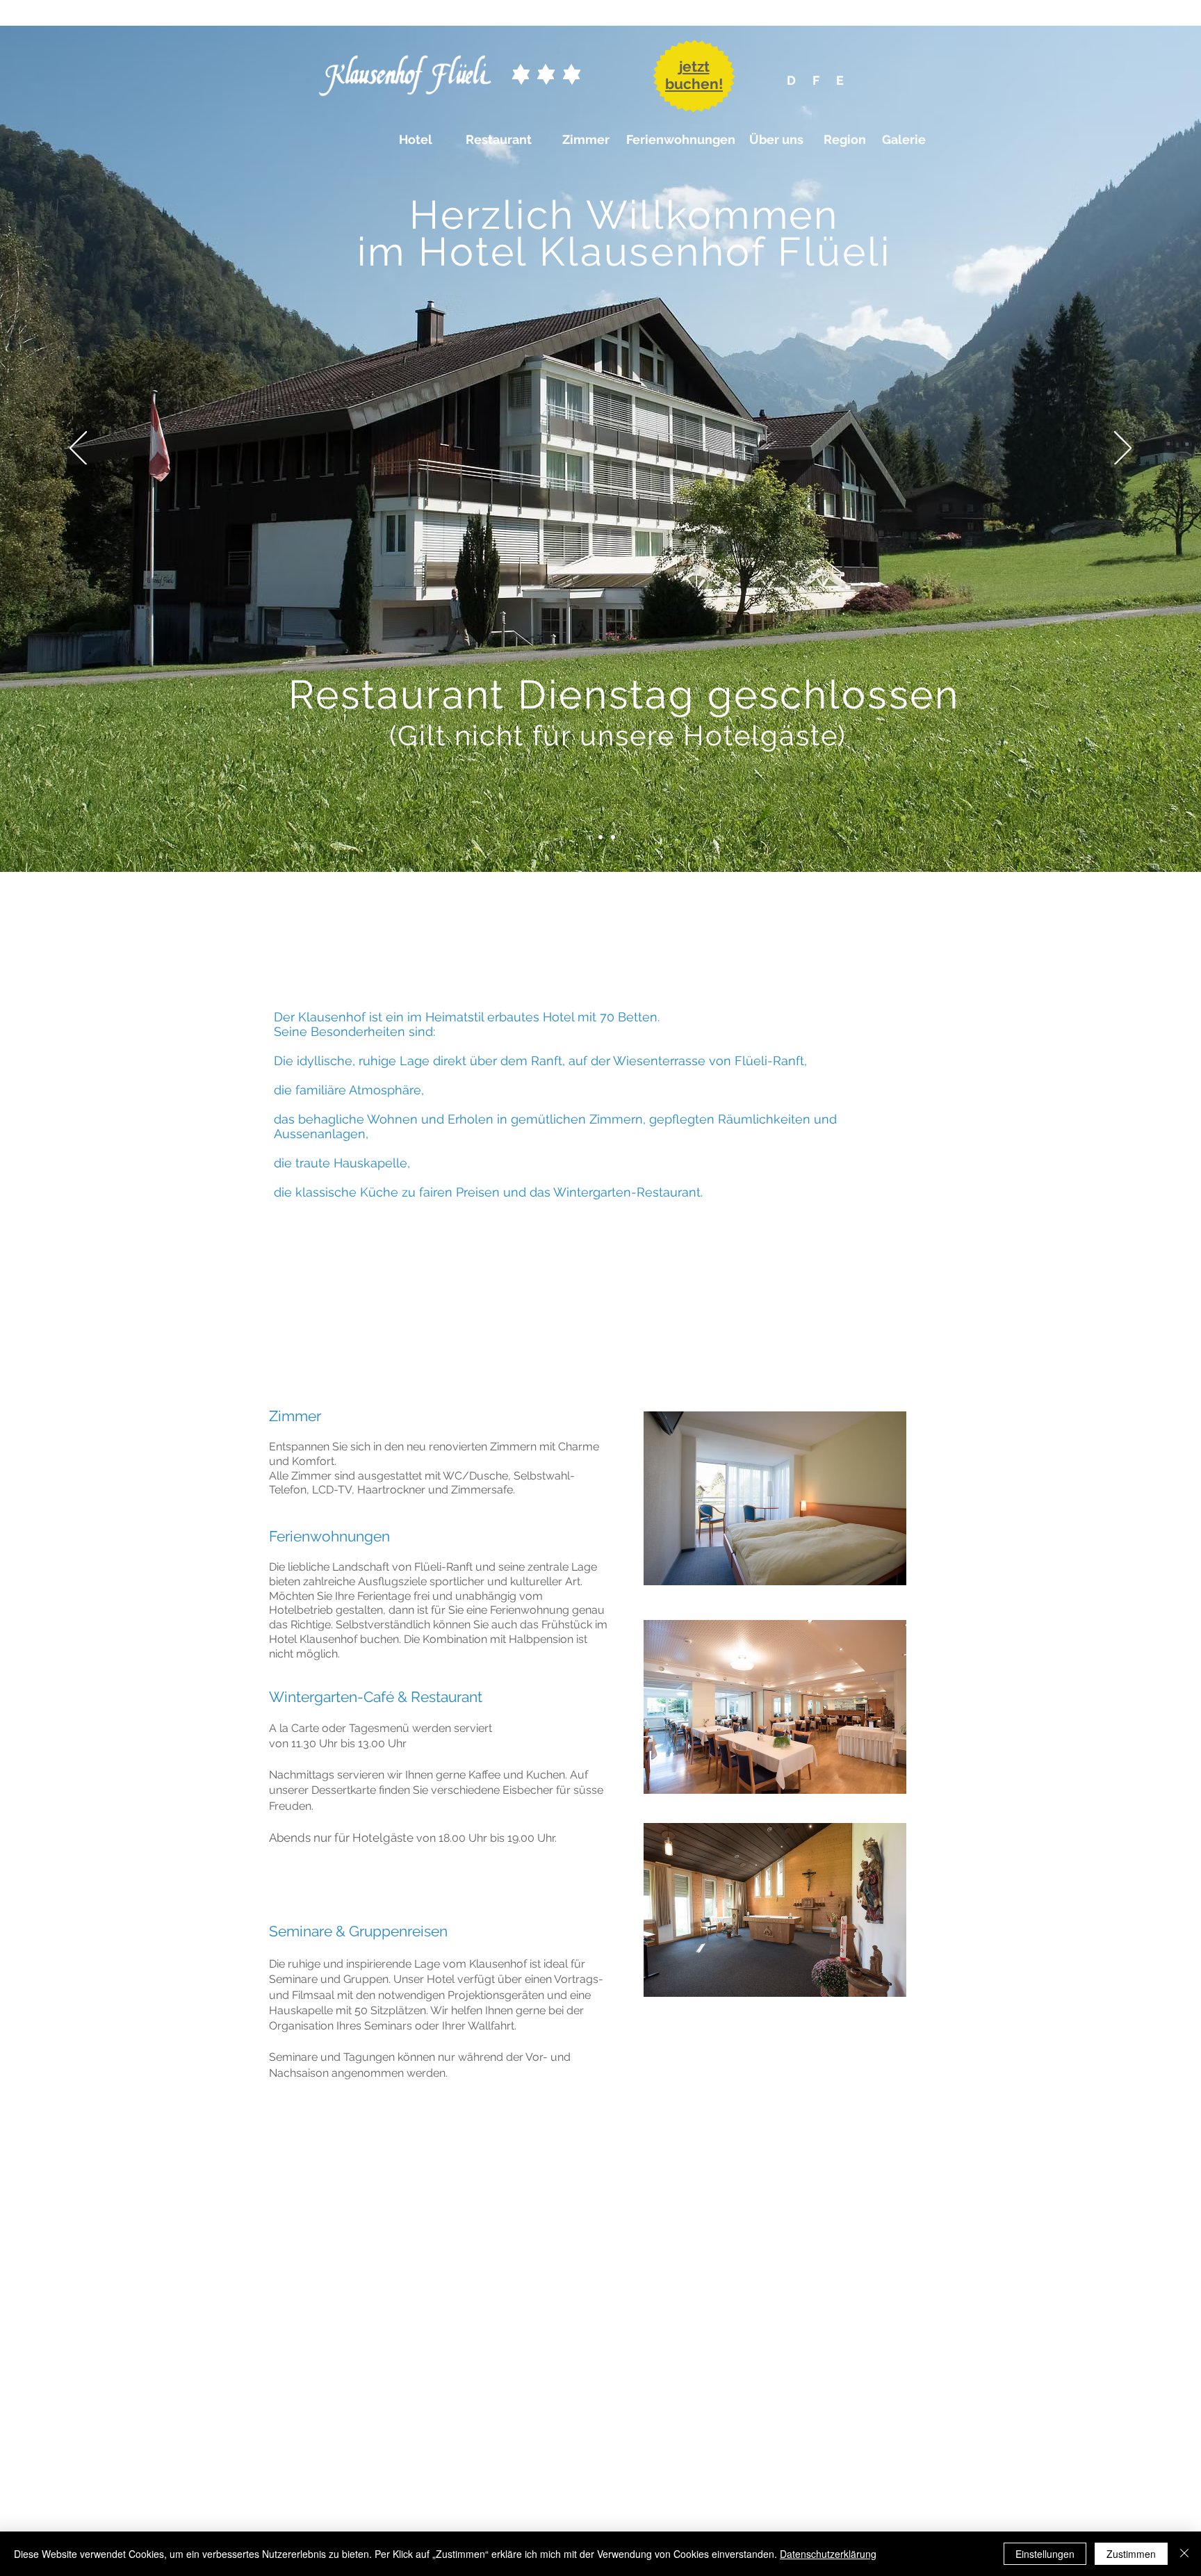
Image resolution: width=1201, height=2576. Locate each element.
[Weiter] (1123, 449)
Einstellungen (1045, 2554)
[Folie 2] (600, 837)
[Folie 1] (588, 837)
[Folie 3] (613, 837)
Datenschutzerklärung (828, 2554)
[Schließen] (1184, 2554)
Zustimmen (1131, 2554)
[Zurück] (78, 449)
